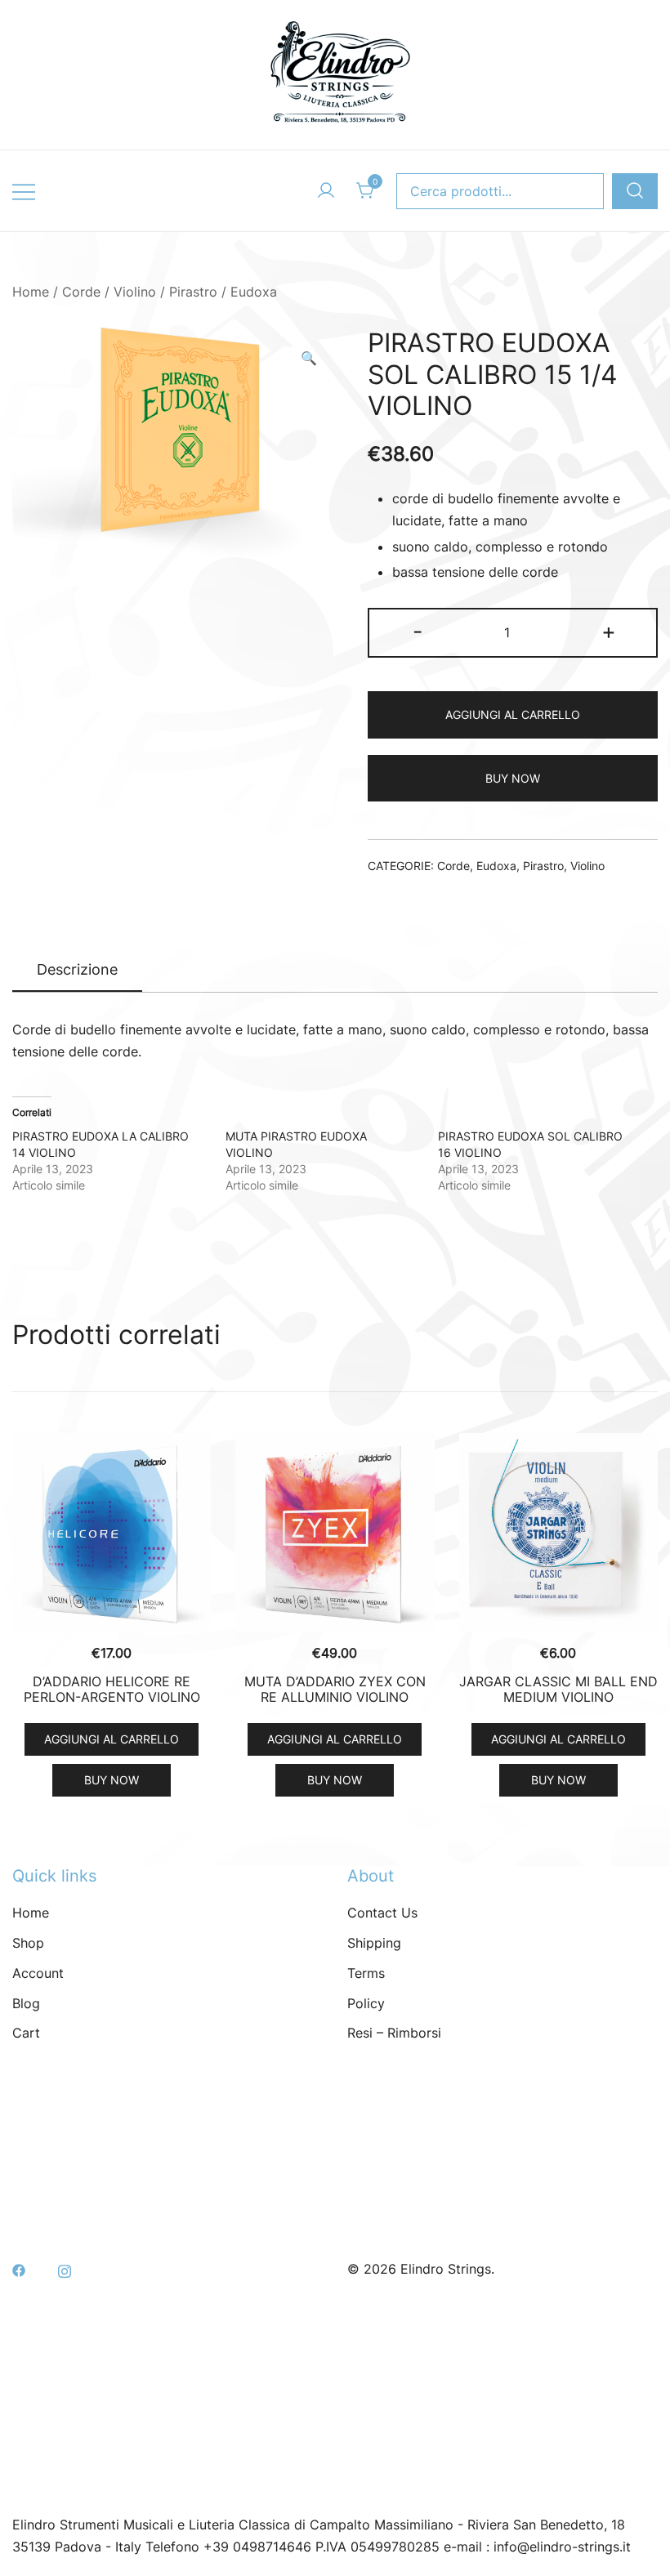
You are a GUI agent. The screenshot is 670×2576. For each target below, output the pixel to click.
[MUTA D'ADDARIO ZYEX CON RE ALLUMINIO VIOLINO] (335, 1532)
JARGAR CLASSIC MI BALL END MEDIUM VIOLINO (558, 1689)
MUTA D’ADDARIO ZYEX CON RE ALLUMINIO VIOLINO (335, 1689)
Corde (81, 292)
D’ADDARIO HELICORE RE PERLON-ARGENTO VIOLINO (112, 1689)
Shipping (374, 1943)
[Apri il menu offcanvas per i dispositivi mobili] (24, 191)
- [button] (418, 631)
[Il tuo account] (326, 191)
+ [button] (609, 631)
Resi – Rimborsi (394, 2033)
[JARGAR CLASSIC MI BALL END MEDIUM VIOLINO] (558, 1532)
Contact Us (382, 1913)
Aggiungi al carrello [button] (112, 1739)
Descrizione (77, 969)
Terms (366, 1973)
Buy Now (513, 778)
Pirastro (193, 292)
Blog (26, 2003)
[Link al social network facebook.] (19, 2269)
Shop (28, 1943)
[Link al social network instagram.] (65, 2269)
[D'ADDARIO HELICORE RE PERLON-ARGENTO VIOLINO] (112, 1532)
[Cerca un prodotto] (635, 192)
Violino (135, 292)
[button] (309, 358)
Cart (26, 2033)
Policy (366, 2003)
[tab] (77, 971)
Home (31, 292)
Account (38, 1973)
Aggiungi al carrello (513, 714)
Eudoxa (254, 292)
